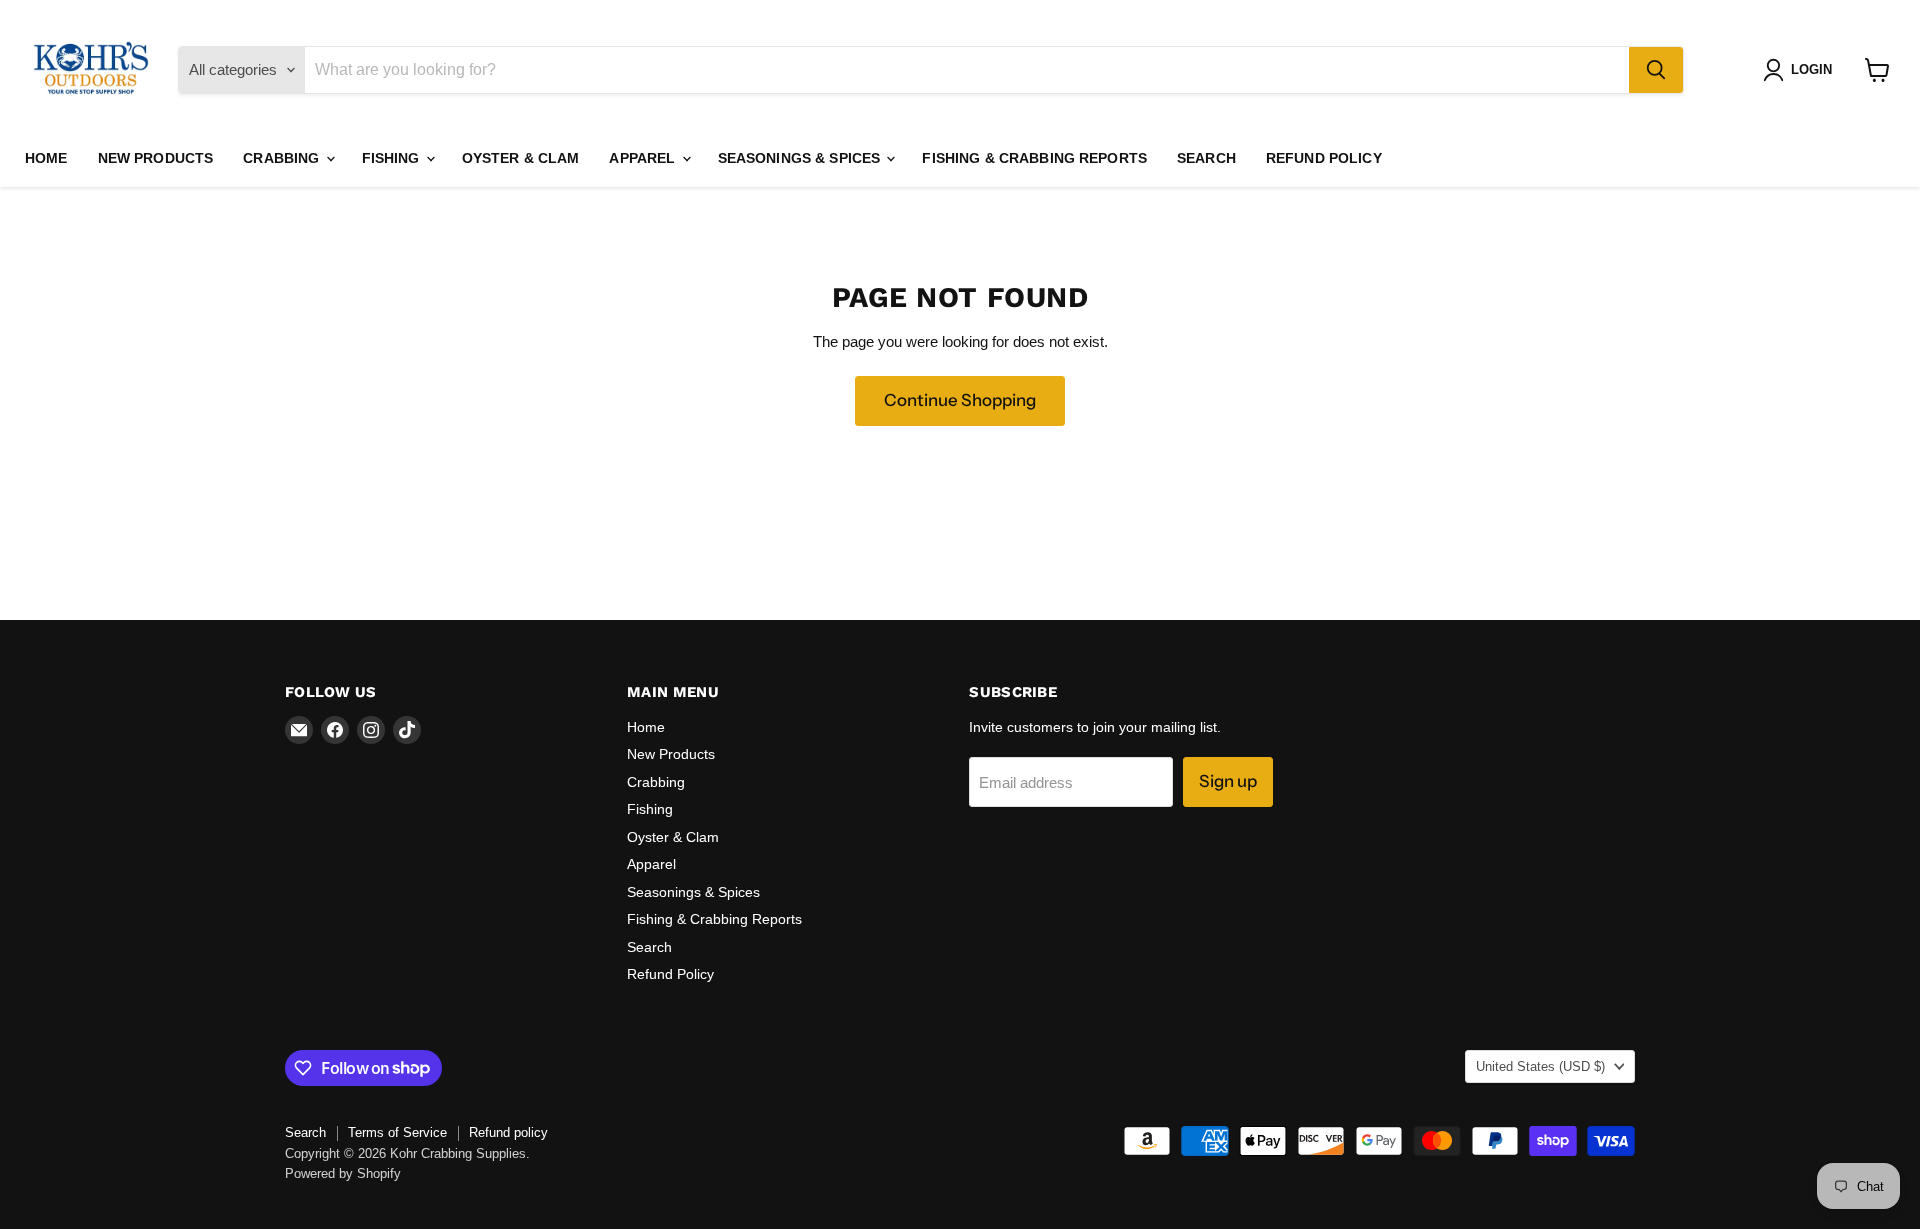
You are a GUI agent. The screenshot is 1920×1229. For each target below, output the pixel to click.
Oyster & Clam (521, 158)
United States (1540, 1066)
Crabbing (283, 158)
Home (46, 158)
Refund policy (508, 1132)
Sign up (1228, 781)
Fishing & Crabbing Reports (1034, 158)
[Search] (1656, 70)
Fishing (393, 158)
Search (1206, 158)
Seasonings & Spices (801, 158)
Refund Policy (1324, 158)
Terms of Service (397, 1132)
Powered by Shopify (343, 1173)
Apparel (644, 158)
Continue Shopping (960, 400)
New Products (156, 158)
